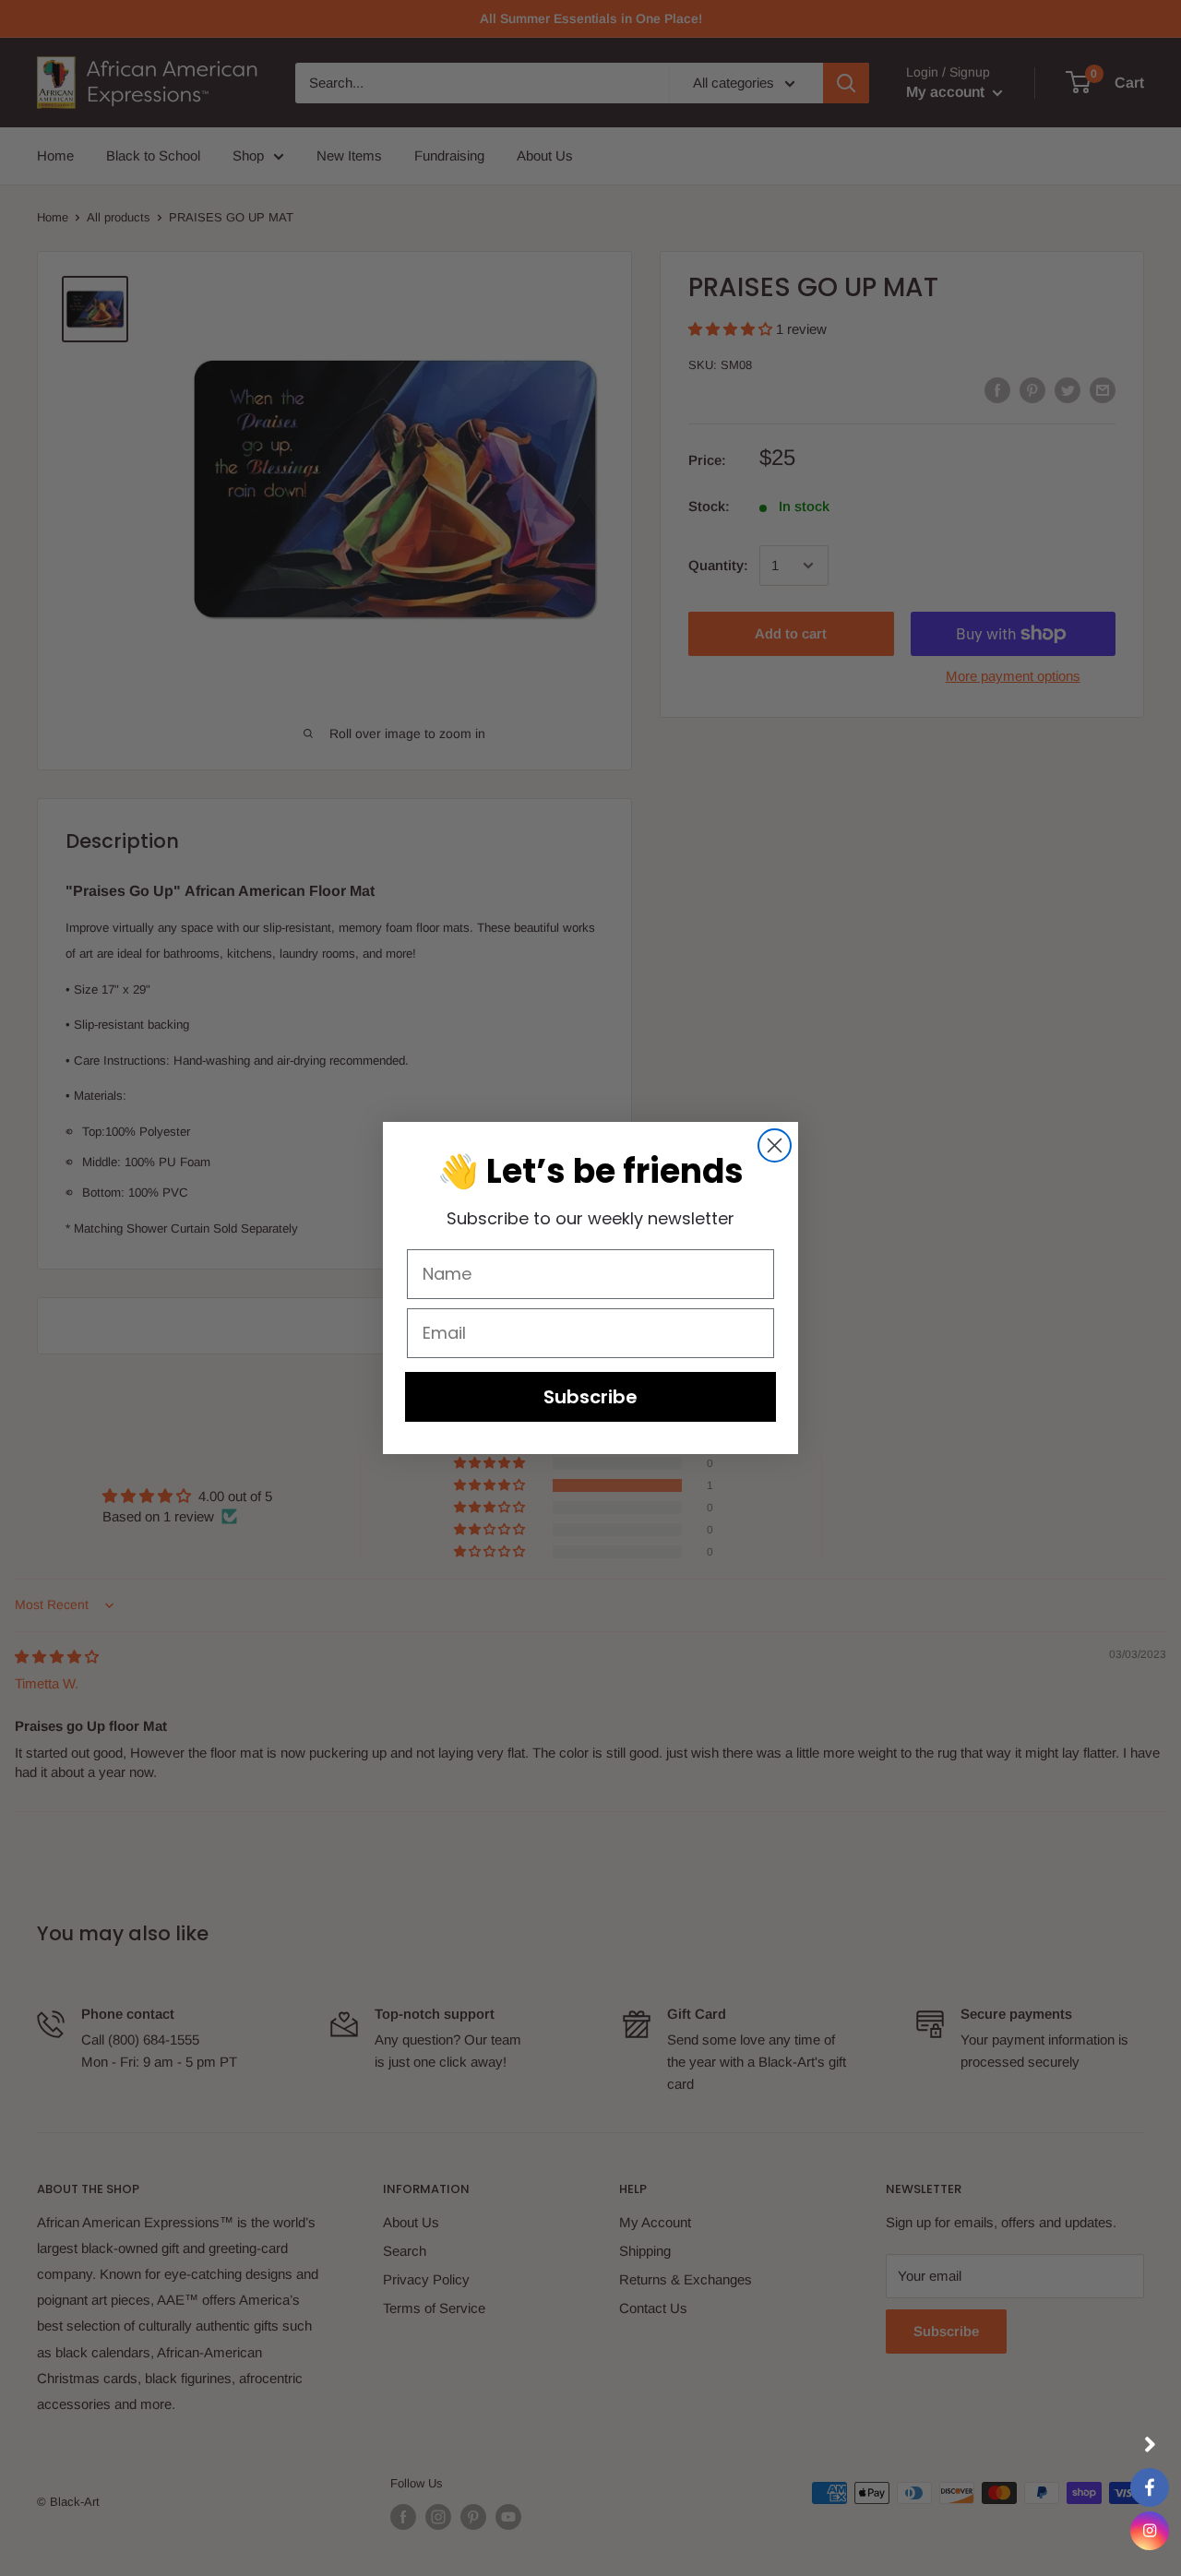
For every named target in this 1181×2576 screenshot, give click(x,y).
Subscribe (590, 1397)
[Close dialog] (775, 1145)
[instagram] (1150, 2531)
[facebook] (1150, 2487)
